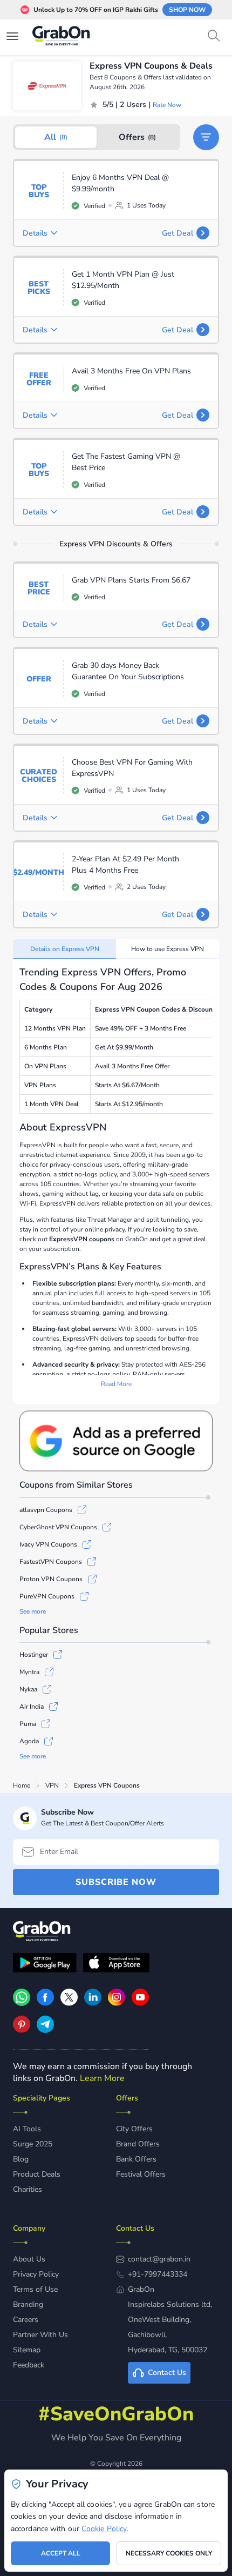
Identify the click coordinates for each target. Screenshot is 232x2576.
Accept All (61, 2553)
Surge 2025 (33, 2144)
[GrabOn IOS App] (116, 1964)
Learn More (102, 2078)
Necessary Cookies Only (169, 2553)
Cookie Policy (104, 2529)
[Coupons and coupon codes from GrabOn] (62, 37)
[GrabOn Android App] (45, 1964)
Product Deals (37, 2174)
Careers (26, 2320)
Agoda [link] (29, 1741)
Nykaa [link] (28, 1689)
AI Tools (27, 2129)
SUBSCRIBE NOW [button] (116, 1882)
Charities (28, 2189)
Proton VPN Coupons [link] (51, 1579)
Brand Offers (138, 2144)
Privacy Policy (36, 2274)
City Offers (134, 2129)
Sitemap (27, 2350)
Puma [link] (28, 1724)
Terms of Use (35, 2289)
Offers (137, 137)
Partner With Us (40, 2335)
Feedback (29, 2365)
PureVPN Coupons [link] (47, 1596)
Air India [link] (32, 1707)
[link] (45, 2003)
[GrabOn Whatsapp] (22, 2003)
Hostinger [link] (34, 1655)
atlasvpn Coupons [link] (46, 1510)
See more (33, 1611)
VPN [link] (52, 1785)
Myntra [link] (29, 1672)
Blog (21, 2159)
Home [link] (22, 1785)
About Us (29, 2259)
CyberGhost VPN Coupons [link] (58, 1527)
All (56, 137)
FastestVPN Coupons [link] (51, 1562)
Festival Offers (141, 2174)
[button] (206, 137)
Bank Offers (136, 2159)
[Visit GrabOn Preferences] (116, 1441)
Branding (28, 2304)
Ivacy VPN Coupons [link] (48, 1544)
